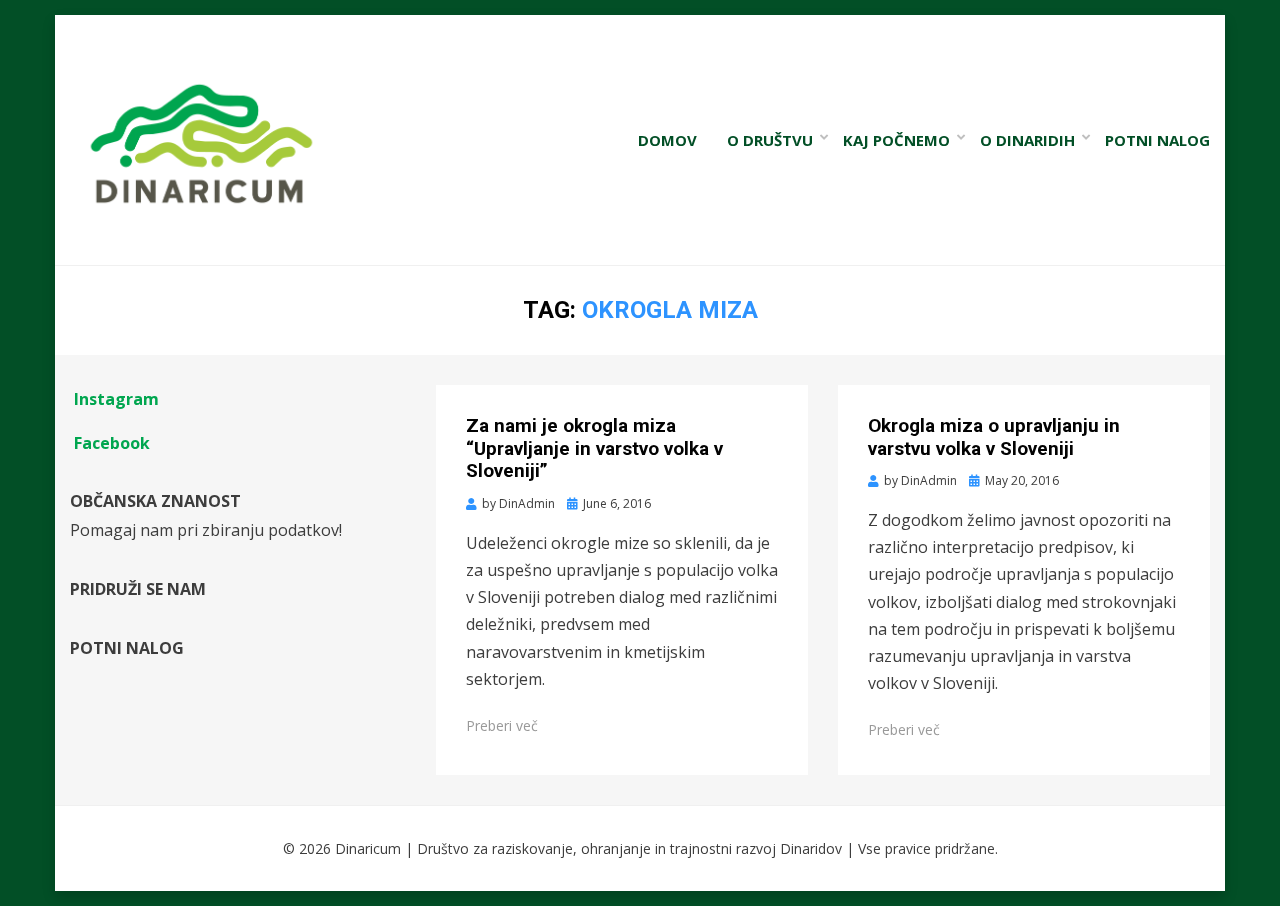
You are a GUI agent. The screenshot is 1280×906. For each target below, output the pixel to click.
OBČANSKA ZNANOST (155, 501)
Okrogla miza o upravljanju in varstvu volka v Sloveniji (994, 437)
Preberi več (502, 725)
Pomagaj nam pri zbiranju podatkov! (206, 530)
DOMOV (667, 140)
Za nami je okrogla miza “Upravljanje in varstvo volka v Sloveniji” (594, 448)
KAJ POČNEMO (896, 140)
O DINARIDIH (1027, 140)
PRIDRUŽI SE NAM (138, 589)
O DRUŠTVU (770, 140)
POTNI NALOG (1157, 140)
